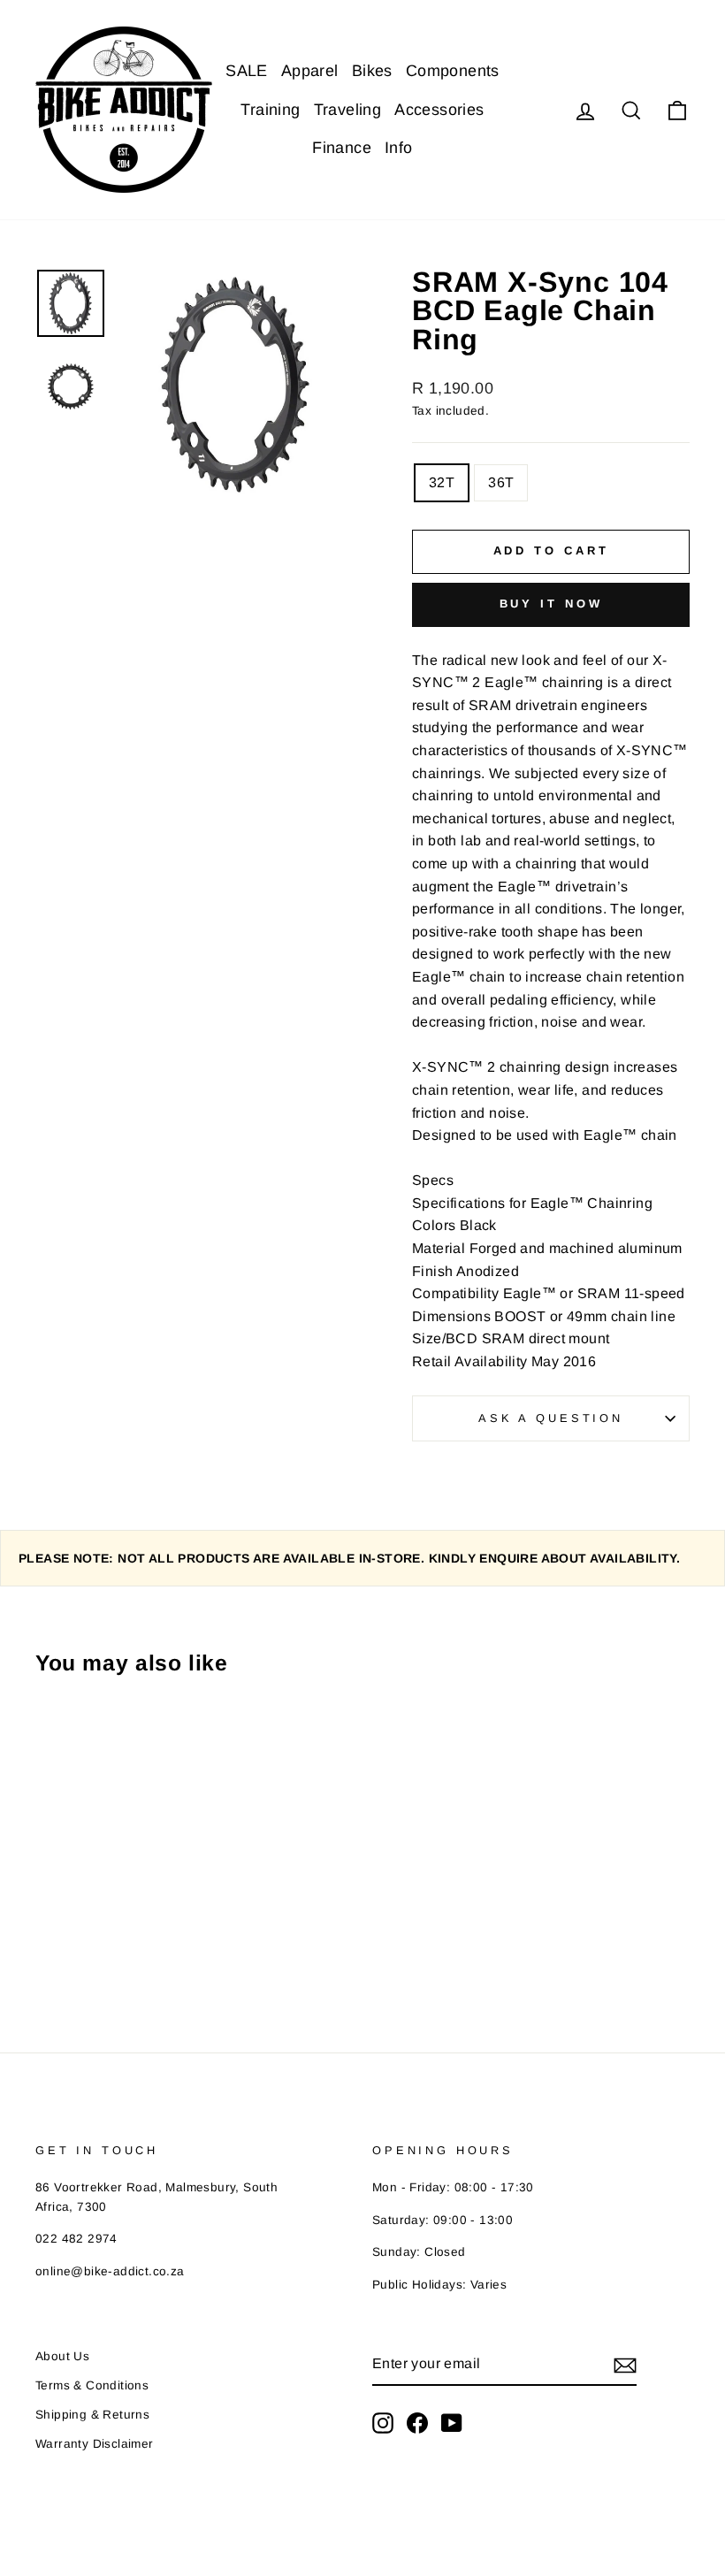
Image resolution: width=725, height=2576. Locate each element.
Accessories (439, 110)
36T (501, 482)
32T (442, 482)
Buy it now (551, 604)
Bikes (372, 71)
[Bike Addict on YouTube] (452, 2423)
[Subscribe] (625, 2365)
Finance (342, 148)
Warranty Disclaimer (95, 2444)
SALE (247, 71)
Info (399, 148)
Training (270, 110)
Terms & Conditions (92, 2385)
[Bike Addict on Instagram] (383, 2423)
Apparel (310, 71)
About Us (62, 2356)
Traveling (348, 110)
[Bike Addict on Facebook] (417, 2423)
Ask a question (551, 1418)
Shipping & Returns (92, 2415)
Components (453, 71)
